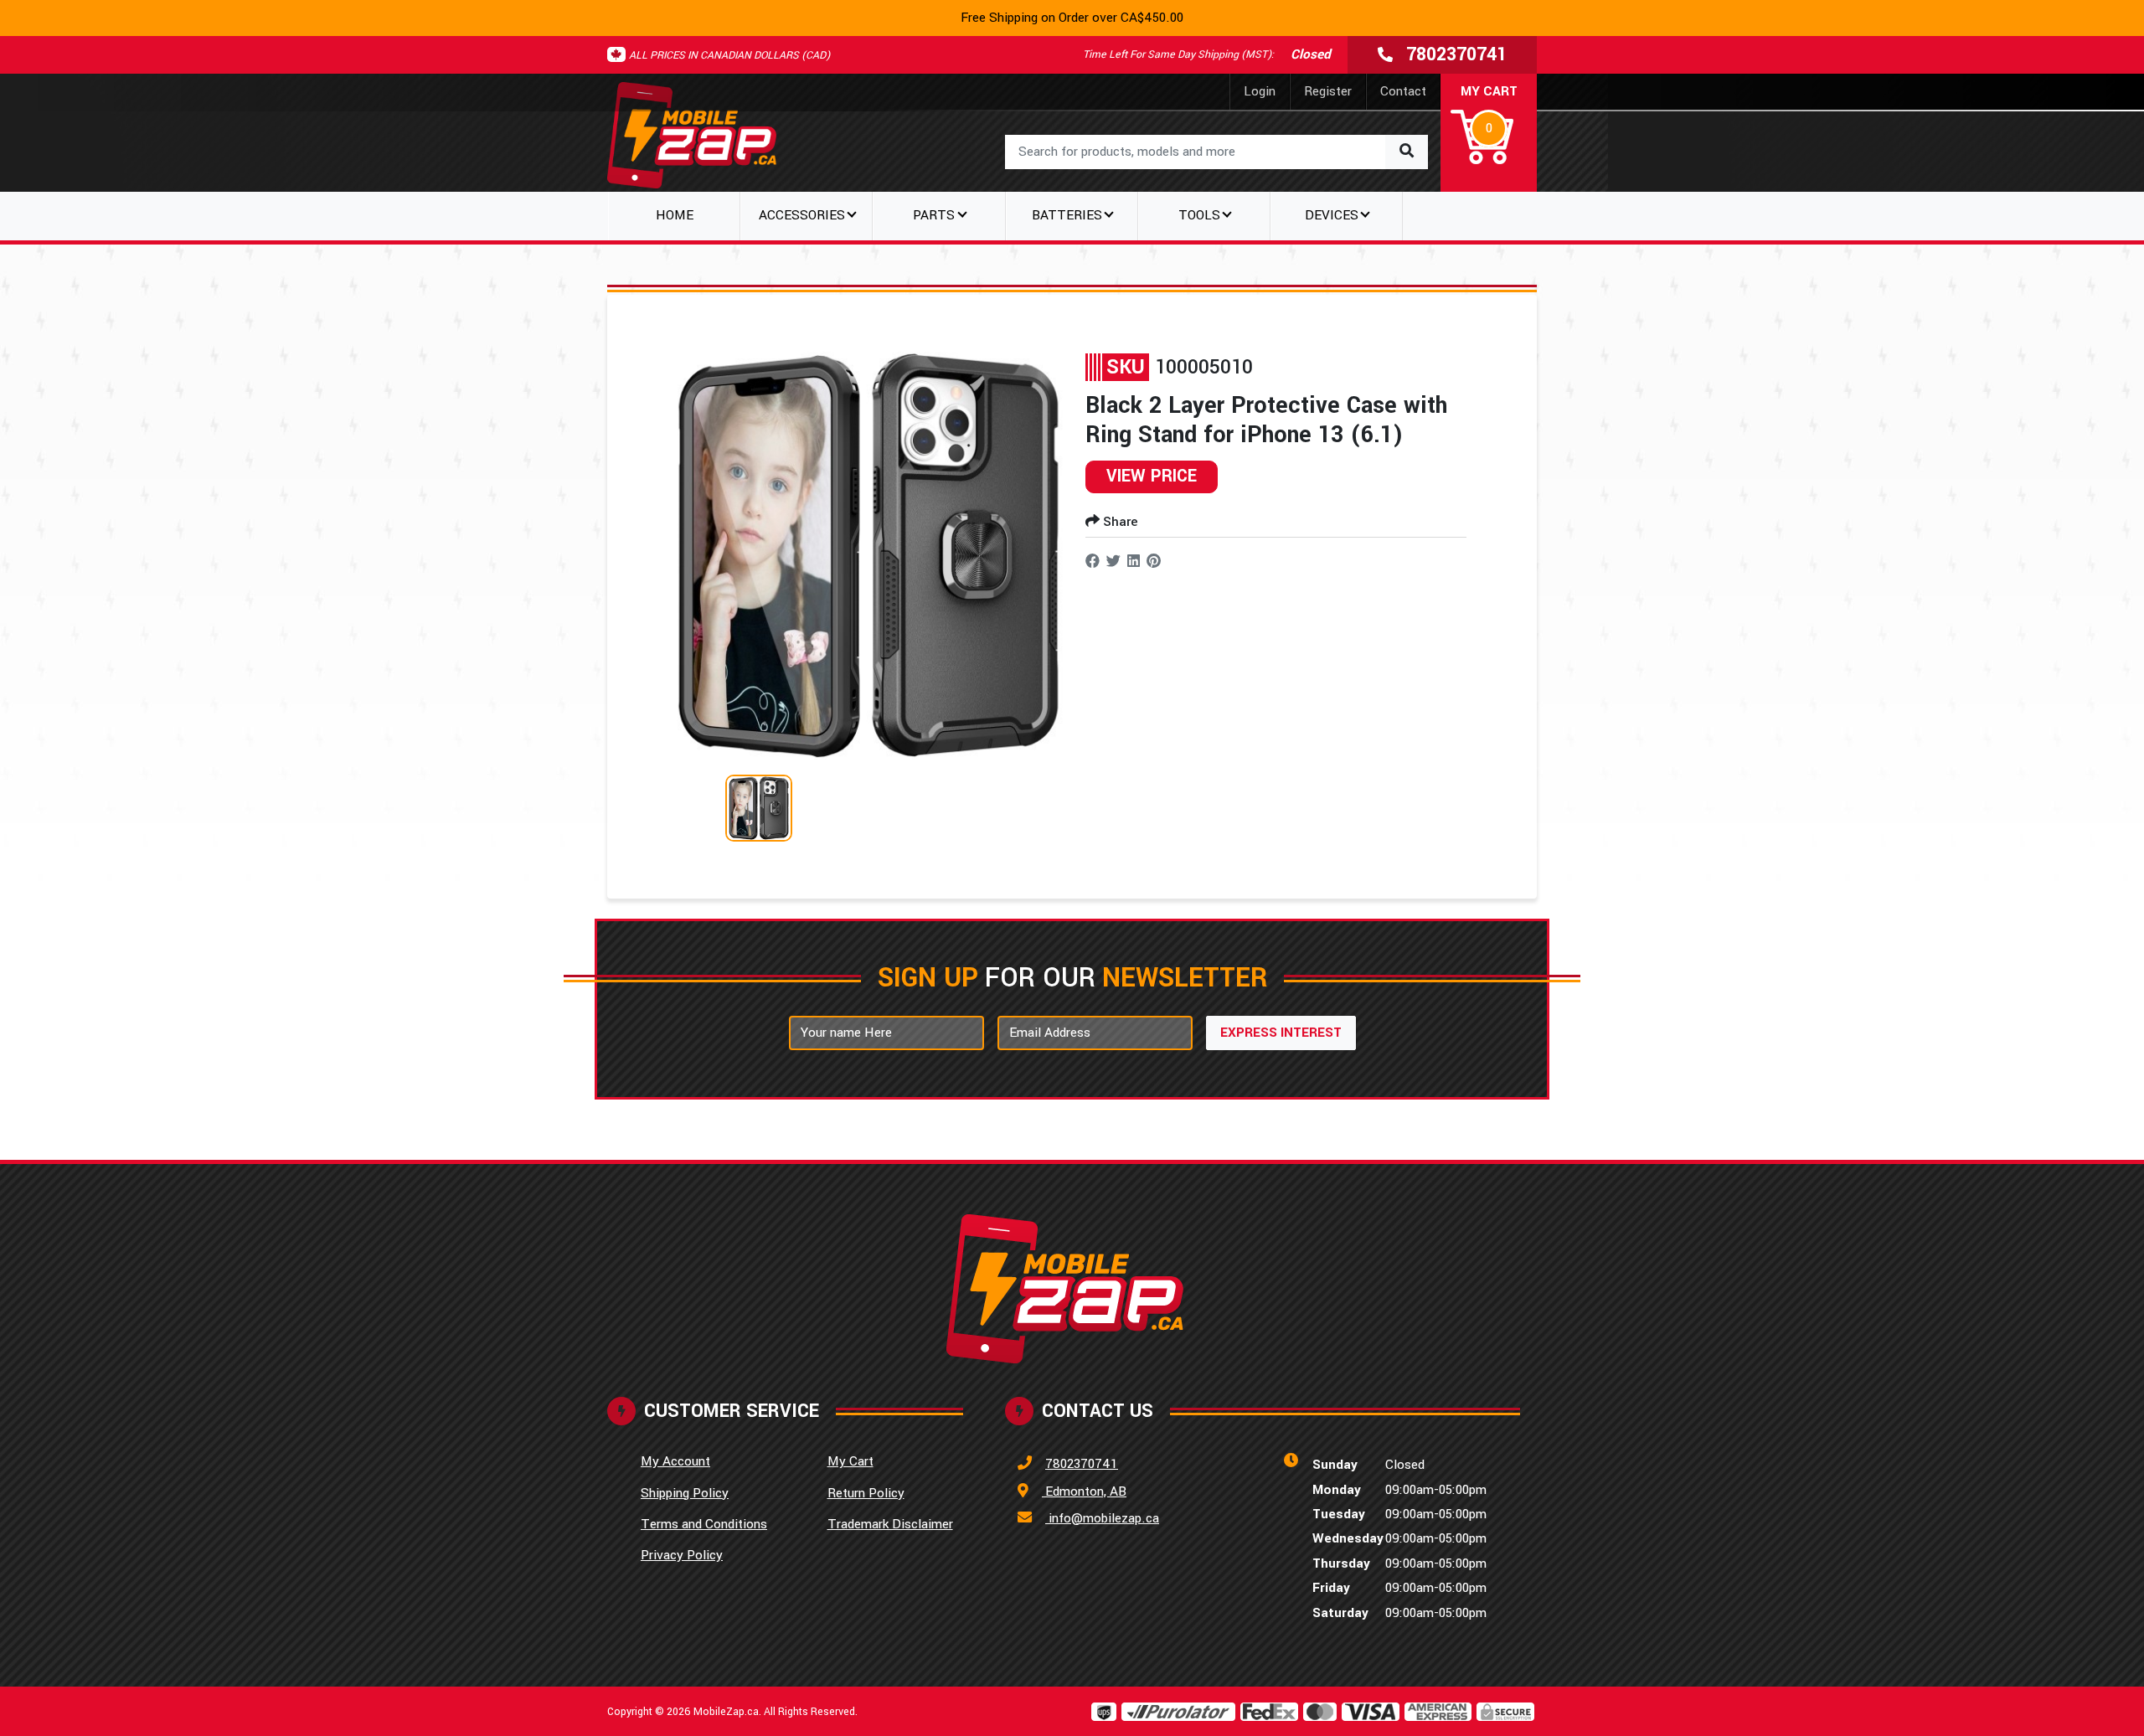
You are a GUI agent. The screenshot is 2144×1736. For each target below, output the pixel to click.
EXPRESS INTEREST (1281, 1033)
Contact (1403, 91)
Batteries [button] (1067, 215)
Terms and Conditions (704, 1524)
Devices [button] (1332, 215)
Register (1328, 91)
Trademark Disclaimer (890, 1524)
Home (675, 215)
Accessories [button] (802, 215)
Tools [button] (1199, 215)
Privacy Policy (682, 1555)
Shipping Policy (685, 1493)
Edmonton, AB (1084, 1491)
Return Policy (866, 1493)
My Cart (850, 1461)
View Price (1152, 476)
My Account (675, 1461)
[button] (1489, 126)
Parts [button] (934, 215)
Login (1260, 91)
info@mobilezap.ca (1102, 1518)
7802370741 (1082, 1464)
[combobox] (1216, 152)
